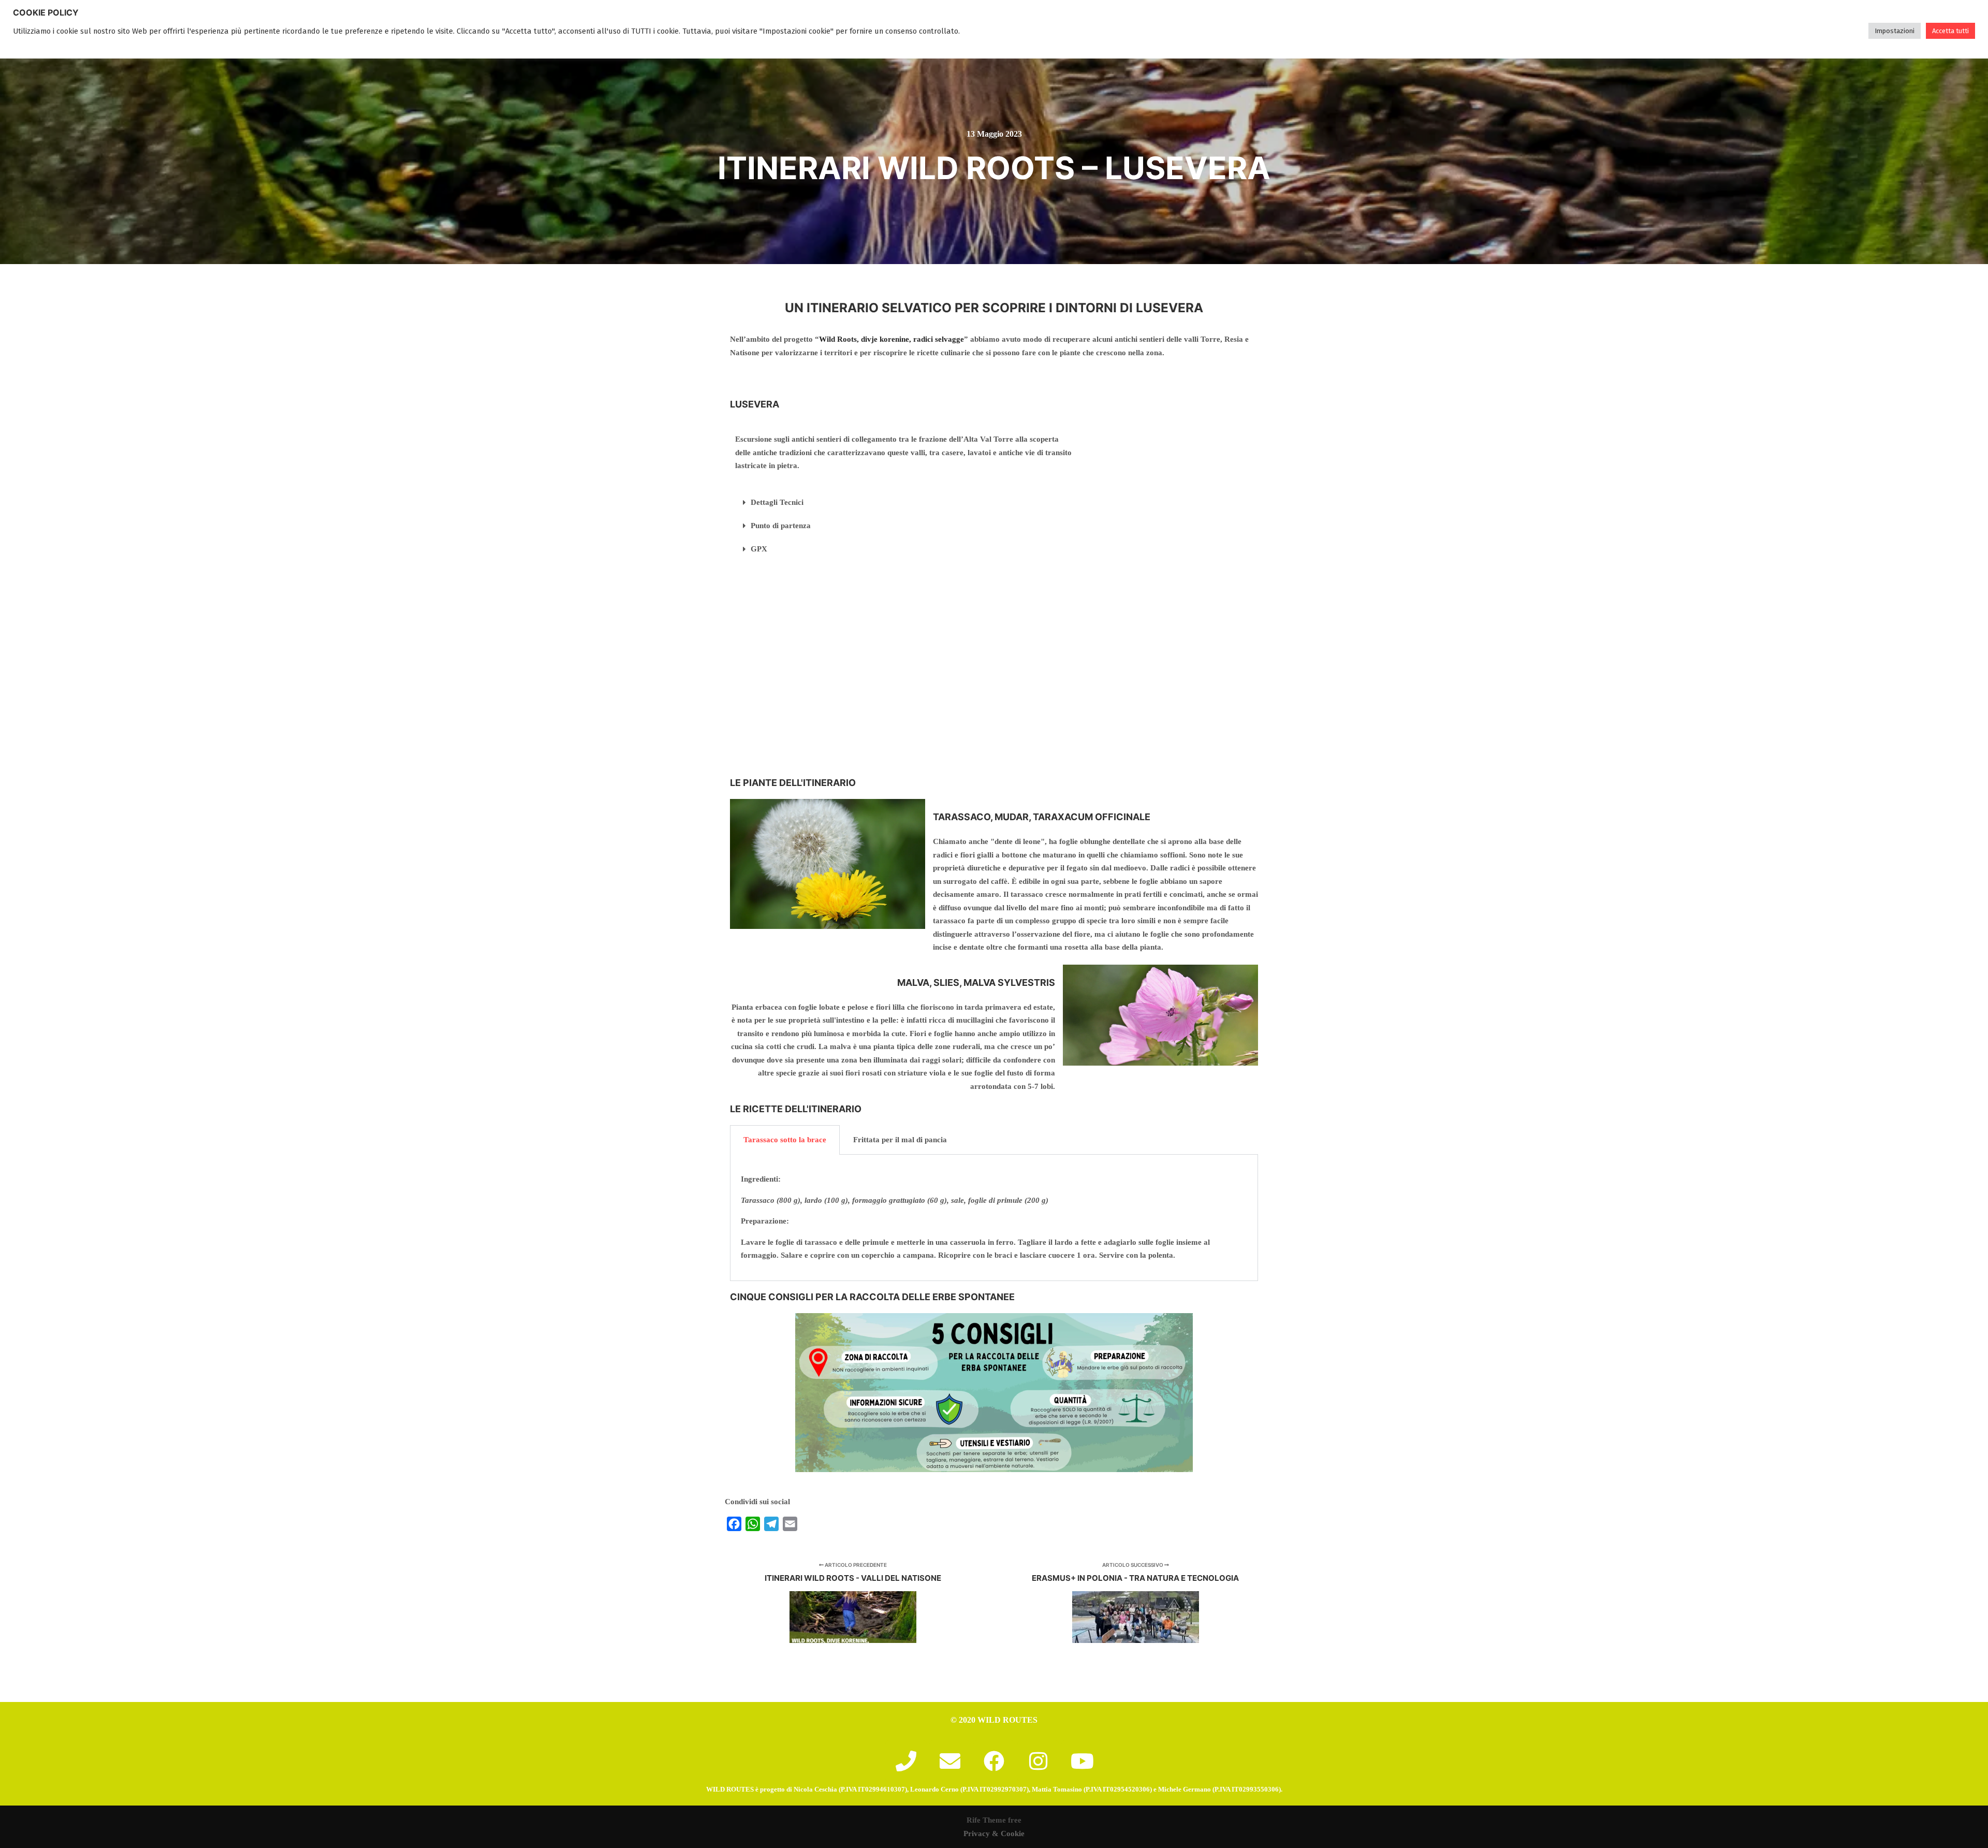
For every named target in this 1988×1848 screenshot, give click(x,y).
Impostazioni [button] (1895, 31)
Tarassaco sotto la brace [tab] (785, 1140)
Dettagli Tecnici (777, 502)
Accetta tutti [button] (1950, 31)
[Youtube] (1082, 1761)
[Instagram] (1038, 1761)
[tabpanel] (994, 1218)
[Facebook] (994, 1761)
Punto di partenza (781, 526)
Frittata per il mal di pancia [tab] (900, 1140)
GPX (759, 549)
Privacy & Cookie (994, 1834)
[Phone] (906, 1761)
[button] (904, 503)
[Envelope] (950, 1761)
